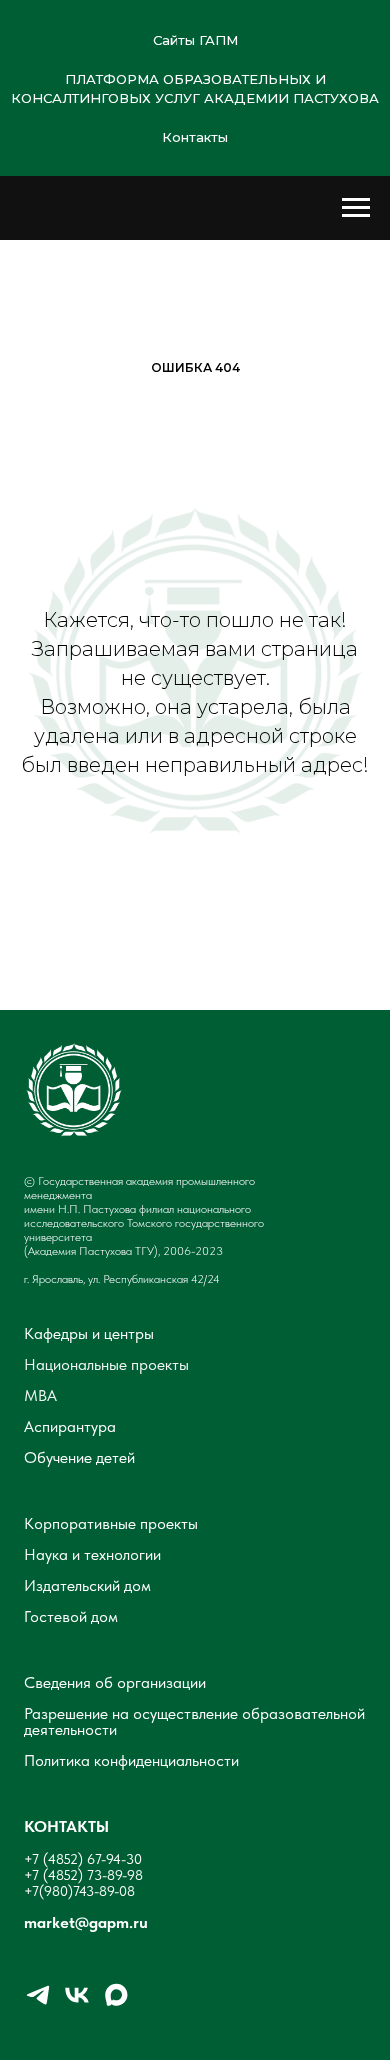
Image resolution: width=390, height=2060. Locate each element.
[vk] (77, 2003)
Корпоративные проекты (111, 1524)
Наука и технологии (92, 1555)
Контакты (195, 137)
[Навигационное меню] (356, 208)
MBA (40, 1396)
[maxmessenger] (116, 2003)
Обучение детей (79, 1458)
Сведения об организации (115, 1683)
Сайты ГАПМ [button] (195, 40)
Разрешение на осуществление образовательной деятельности (194, 1722)
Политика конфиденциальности (131, 1761)
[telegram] (38, 2003)
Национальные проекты (106, 1365)
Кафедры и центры (89, 1334)
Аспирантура (70, 1427)
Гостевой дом (71, 1617)
